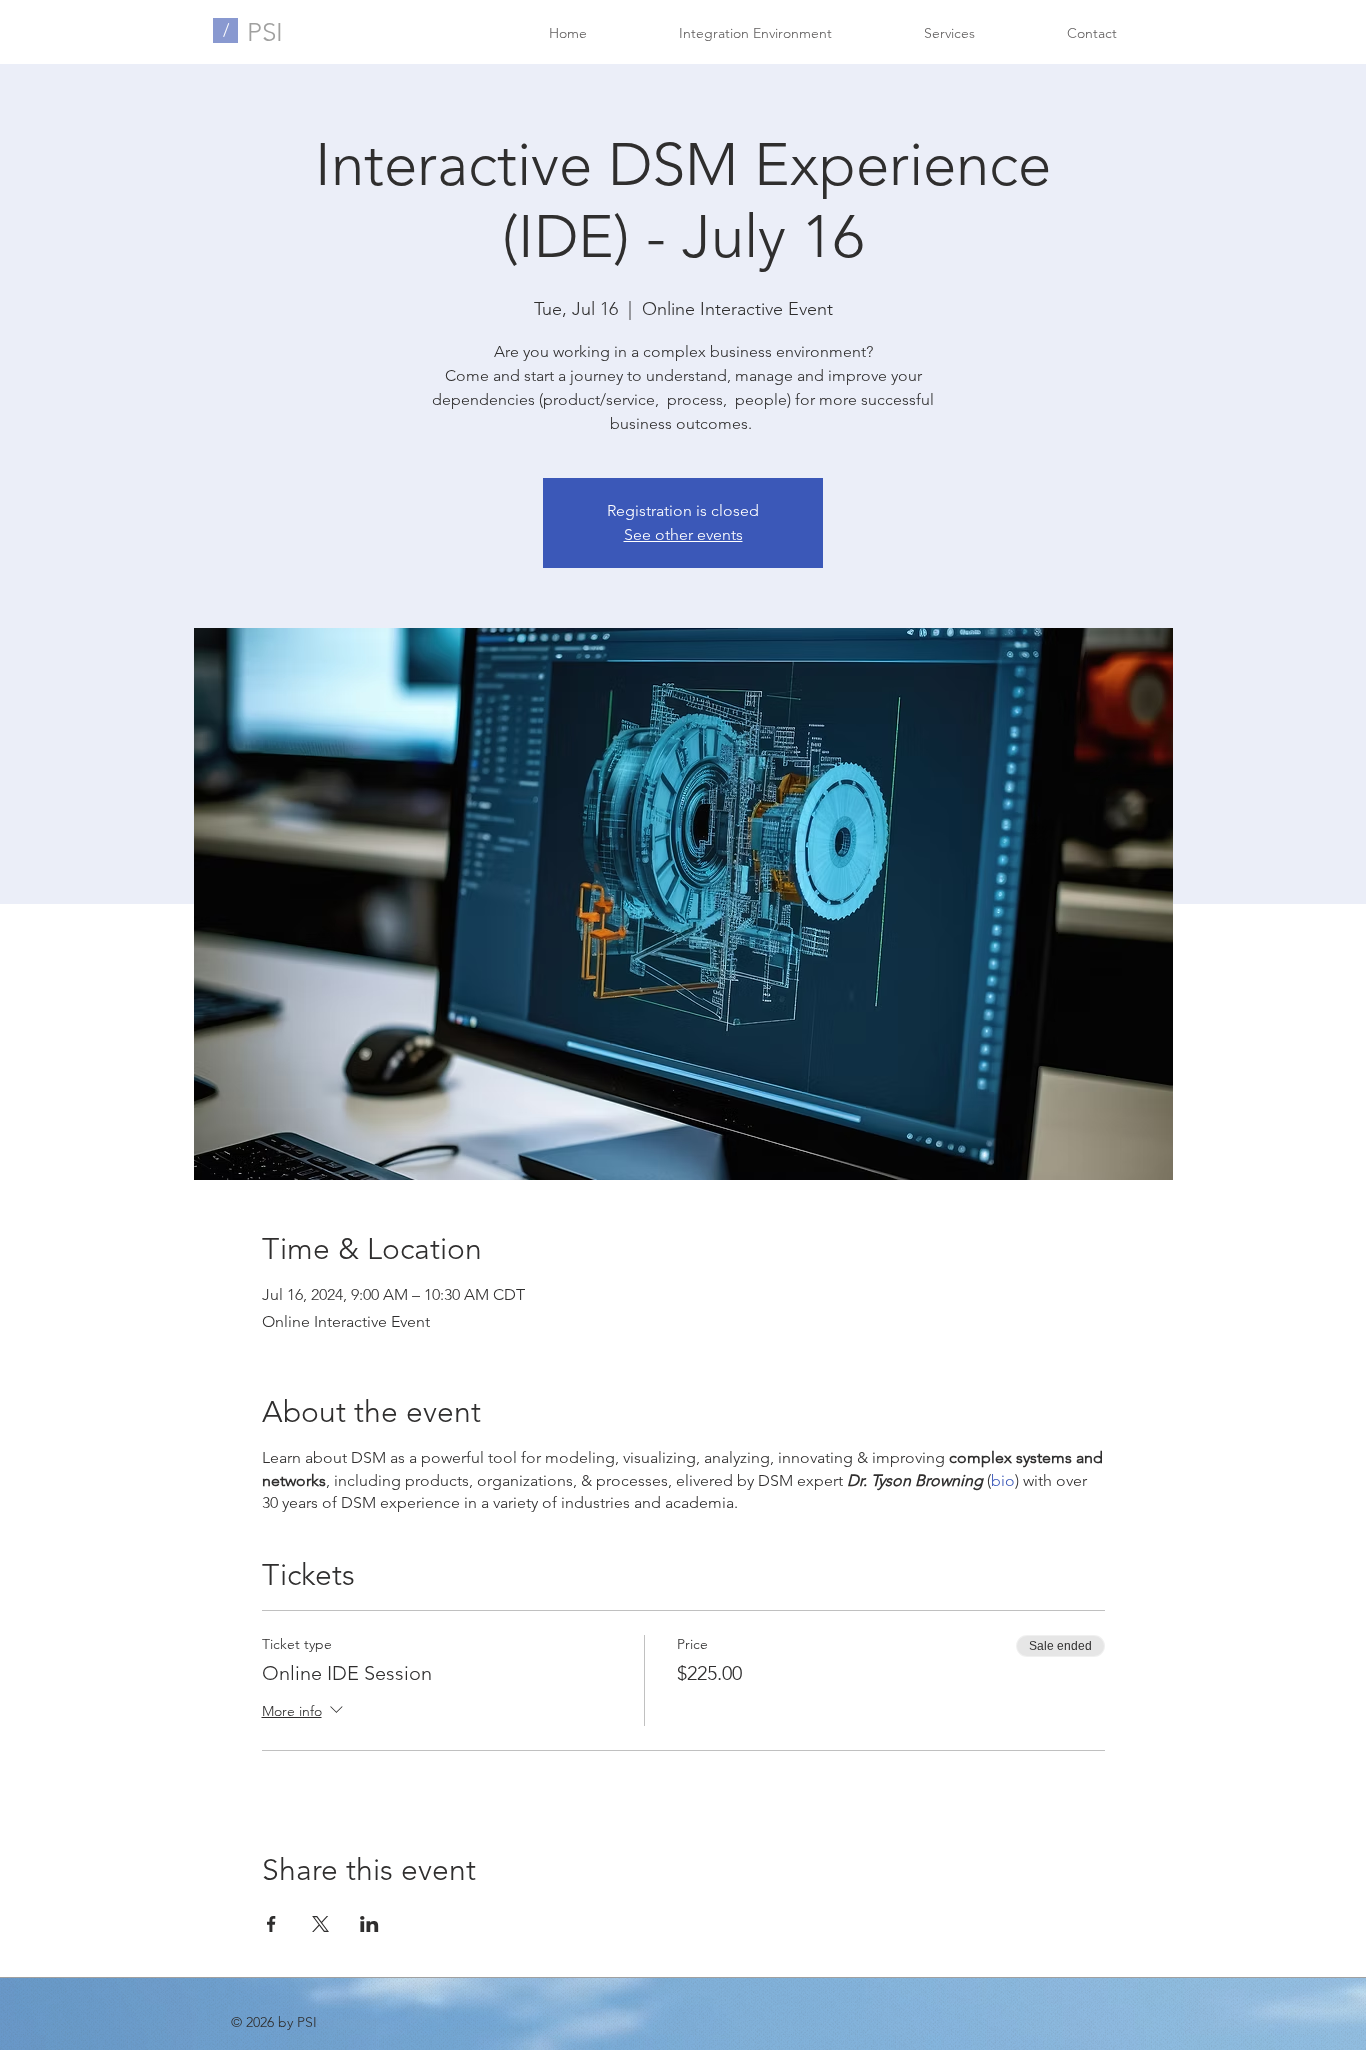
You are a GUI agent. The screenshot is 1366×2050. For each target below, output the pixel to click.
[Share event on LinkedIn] (369, 1924)
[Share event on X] (320, 1924)
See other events (683, 534)
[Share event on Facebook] (271, 1924)
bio (1003, 1480)
